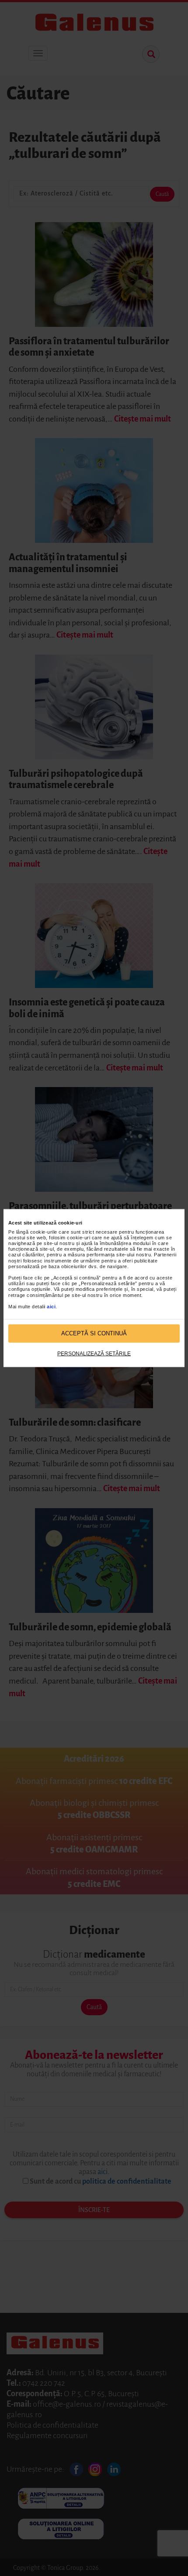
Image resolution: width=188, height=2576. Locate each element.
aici (51, 1307)
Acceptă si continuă (94, 1333)
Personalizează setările (94, 1353)
